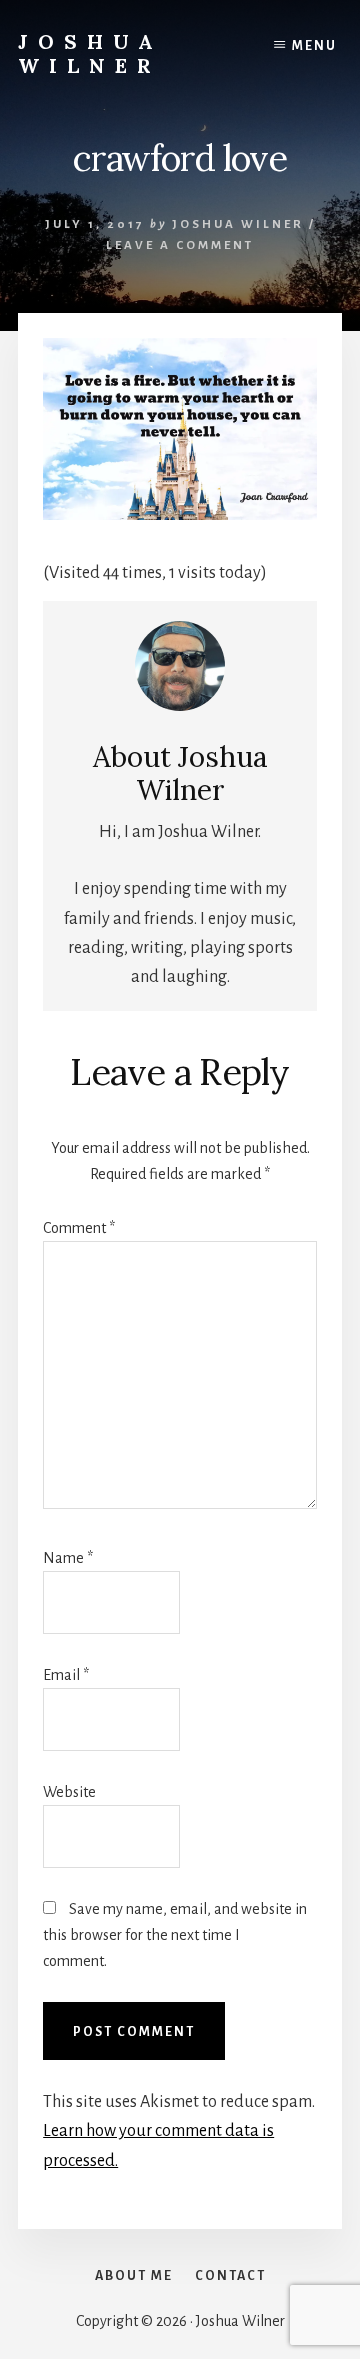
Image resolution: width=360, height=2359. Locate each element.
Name (68, 1558)
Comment (79, 1228)
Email (66, 1675)
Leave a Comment (180, 245)
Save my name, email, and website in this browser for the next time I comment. (175, 1935)
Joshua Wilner (90, 53)
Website (69, 1792)
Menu (314, 46)
